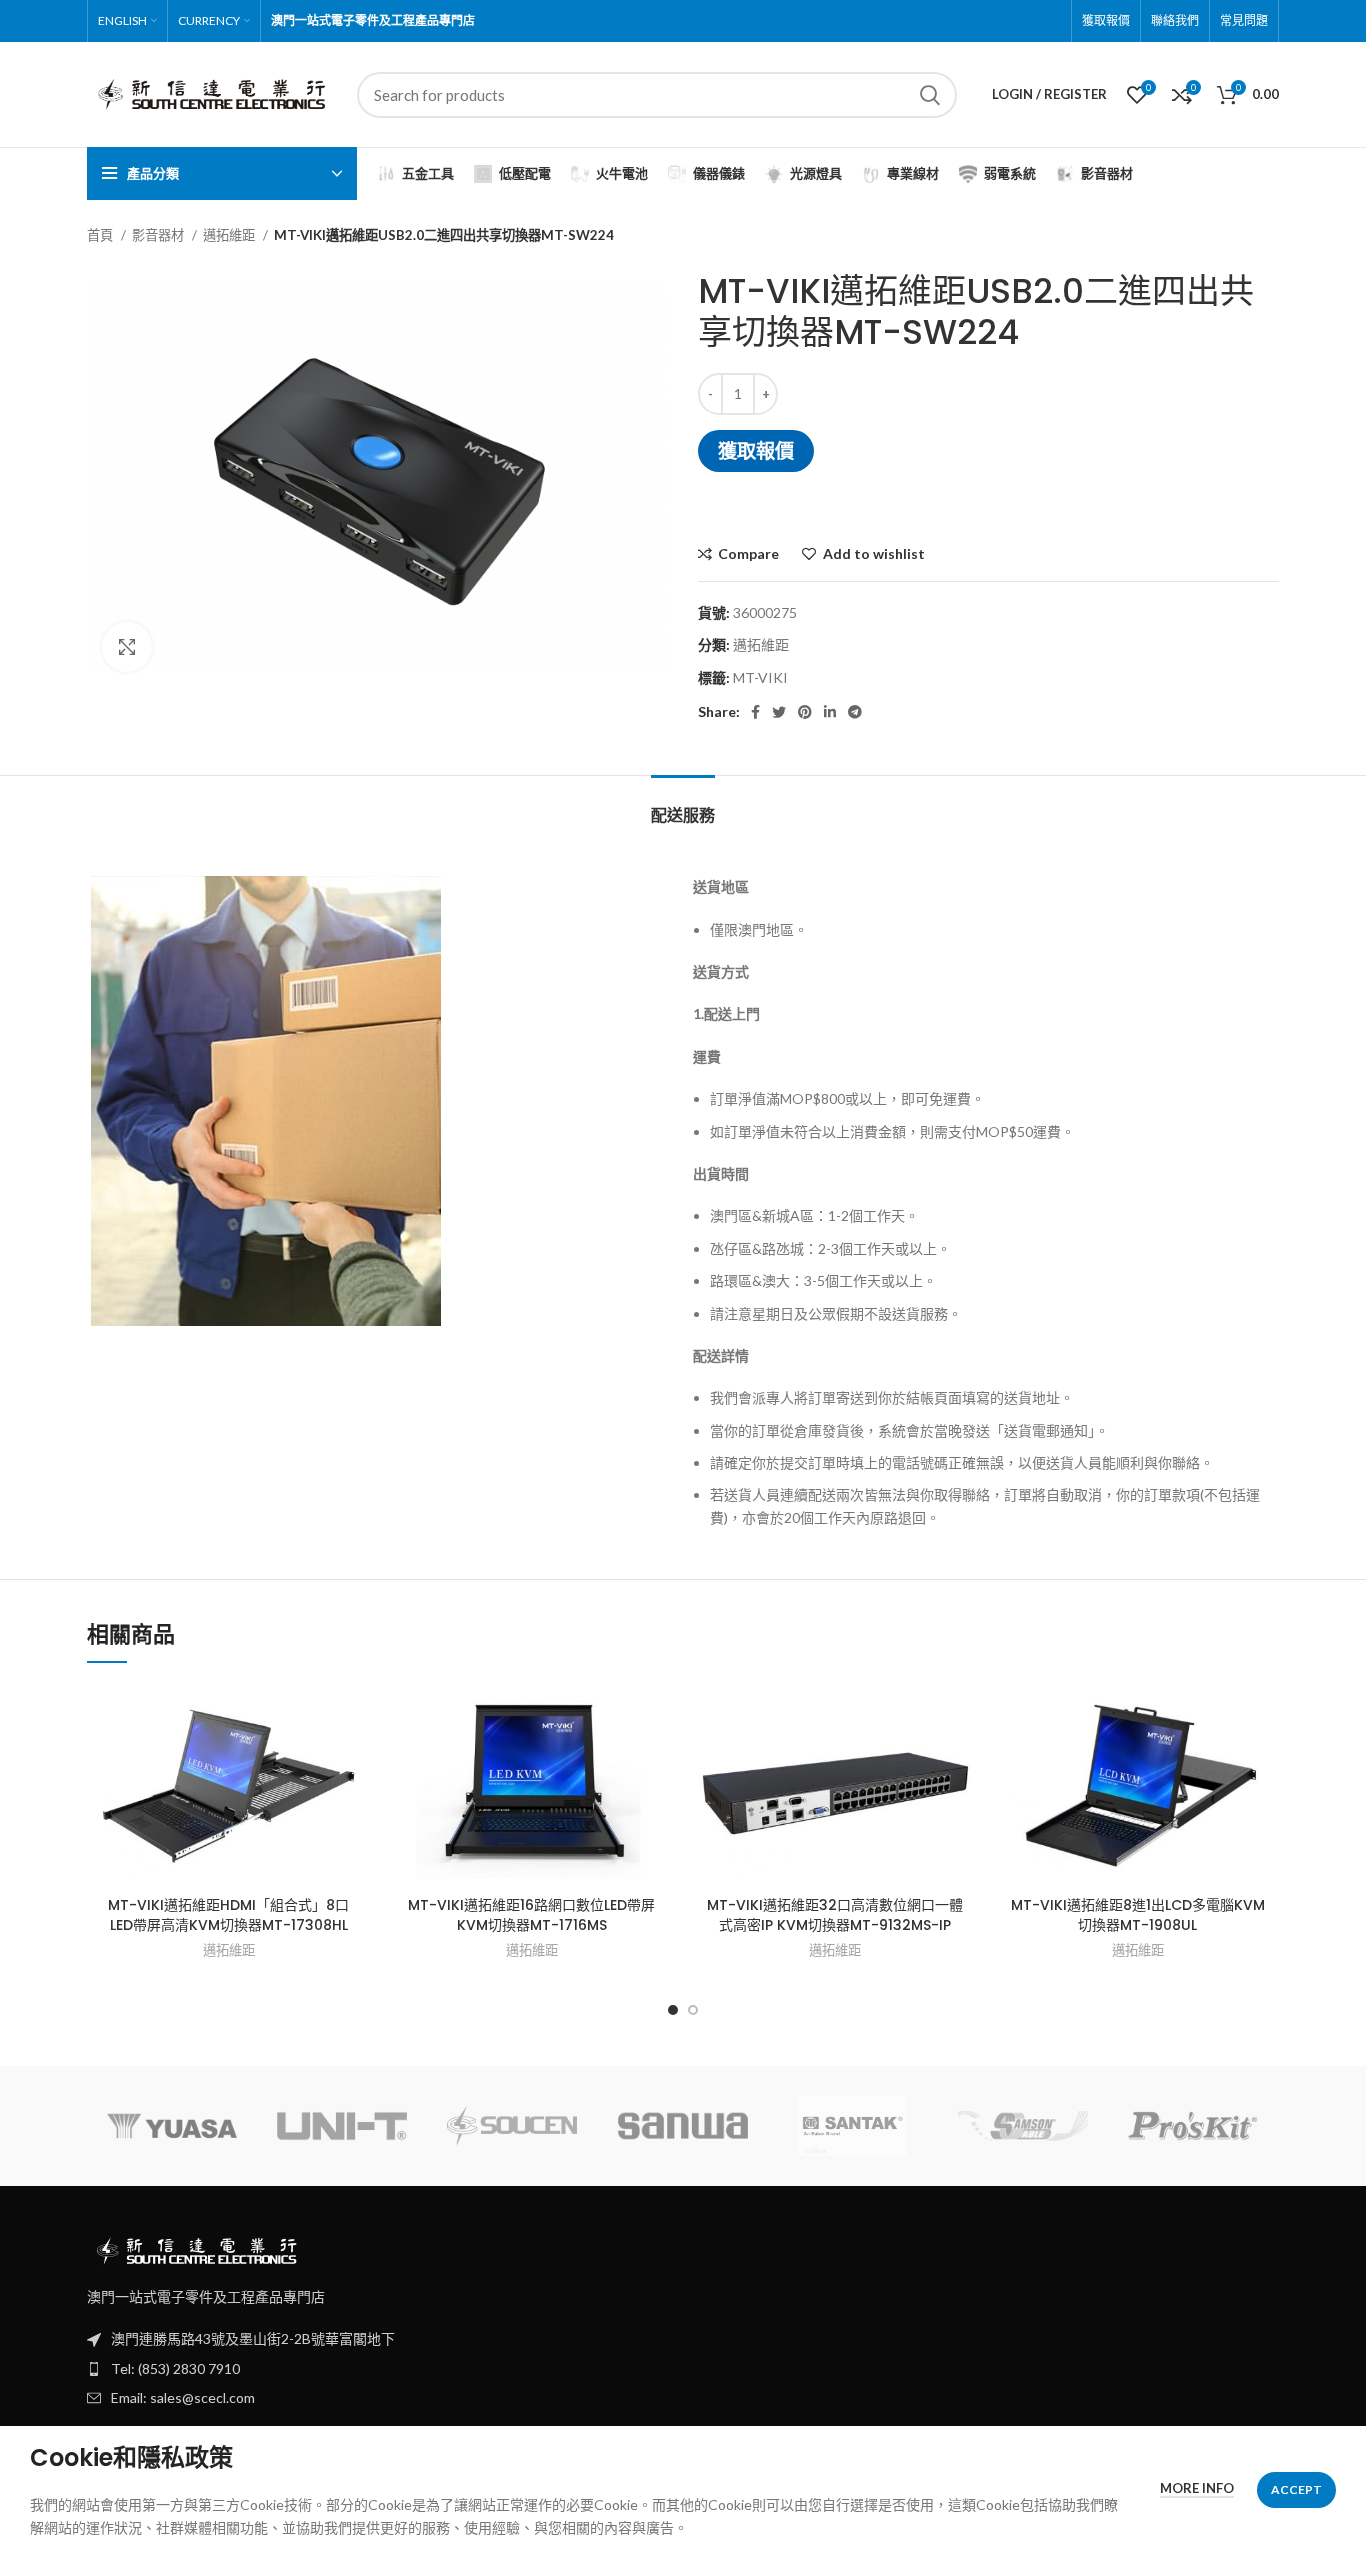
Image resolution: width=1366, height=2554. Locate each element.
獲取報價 (756, 450)
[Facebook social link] (755, 712)
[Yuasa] (172, 2126)
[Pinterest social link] (805, 712)
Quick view (355, 1761)
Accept (1296, 2489)
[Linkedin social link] (830, 712)
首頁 (101, 235)
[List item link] (683, 2369)
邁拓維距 (230, 235)
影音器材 (159, 235)
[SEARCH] (930, 95)
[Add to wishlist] (355, 1716)
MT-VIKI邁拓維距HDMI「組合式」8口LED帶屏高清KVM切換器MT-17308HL (228, 1915)
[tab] (683, 805)
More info (1197, 2488)
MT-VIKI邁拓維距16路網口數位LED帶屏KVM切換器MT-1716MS (531, 1915)
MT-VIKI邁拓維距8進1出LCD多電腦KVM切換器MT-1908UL (1138, 1915)
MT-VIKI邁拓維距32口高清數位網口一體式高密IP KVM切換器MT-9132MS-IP (835, 1915)
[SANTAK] (853, 2126)
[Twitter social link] (779, 712)
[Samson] (1023, 2126)
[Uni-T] (342, 2126)
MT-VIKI (760, 677)
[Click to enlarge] (127, 647)
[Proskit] (1193, 2126)
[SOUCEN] (512, 2126)
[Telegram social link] (855, 712)
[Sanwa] (683, 2126)
